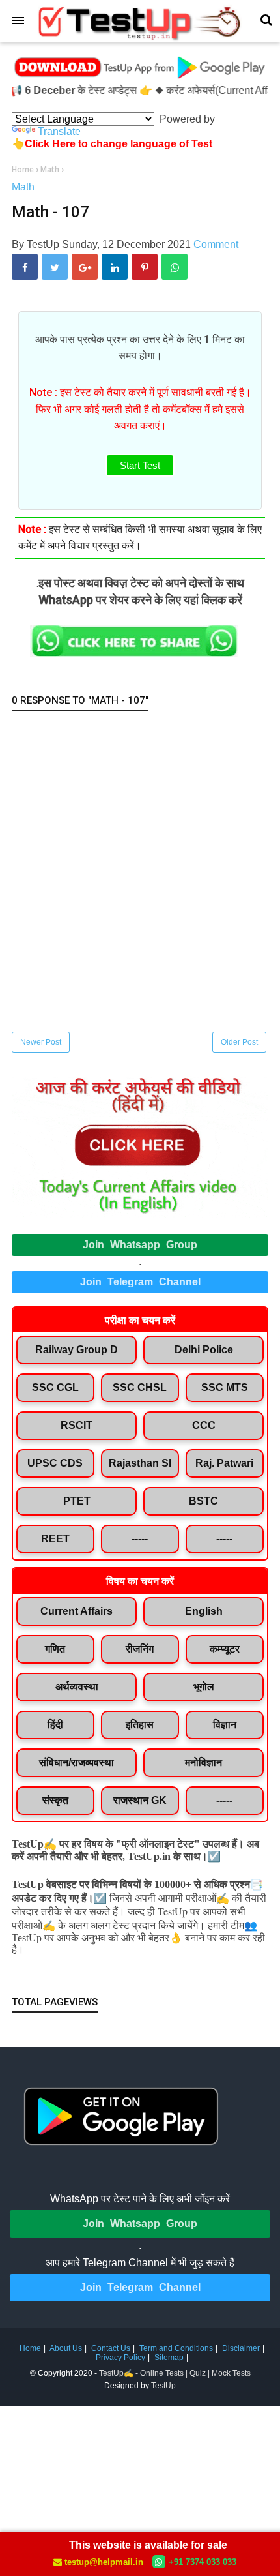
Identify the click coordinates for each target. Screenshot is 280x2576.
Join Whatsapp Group (140, 1245)
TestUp (163, 2386)
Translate (59, 131)
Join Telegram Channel (140, 1282)
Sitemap (169, 2358)
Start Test (140, 465)
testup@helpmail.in (104, 2562)
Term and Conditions (176, 2348)
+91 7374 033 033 (203, 2562)
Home (30, 2348)
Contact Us (111, 2348)
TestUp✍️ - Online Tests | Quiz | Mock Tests (175, 2373)
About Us (66, 2348)
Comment (216, 244)
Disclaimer (241, 2348)
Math (23, 187)
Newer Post (41, 1042)
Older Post (239, 1042)
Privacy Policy (120, 2358)
